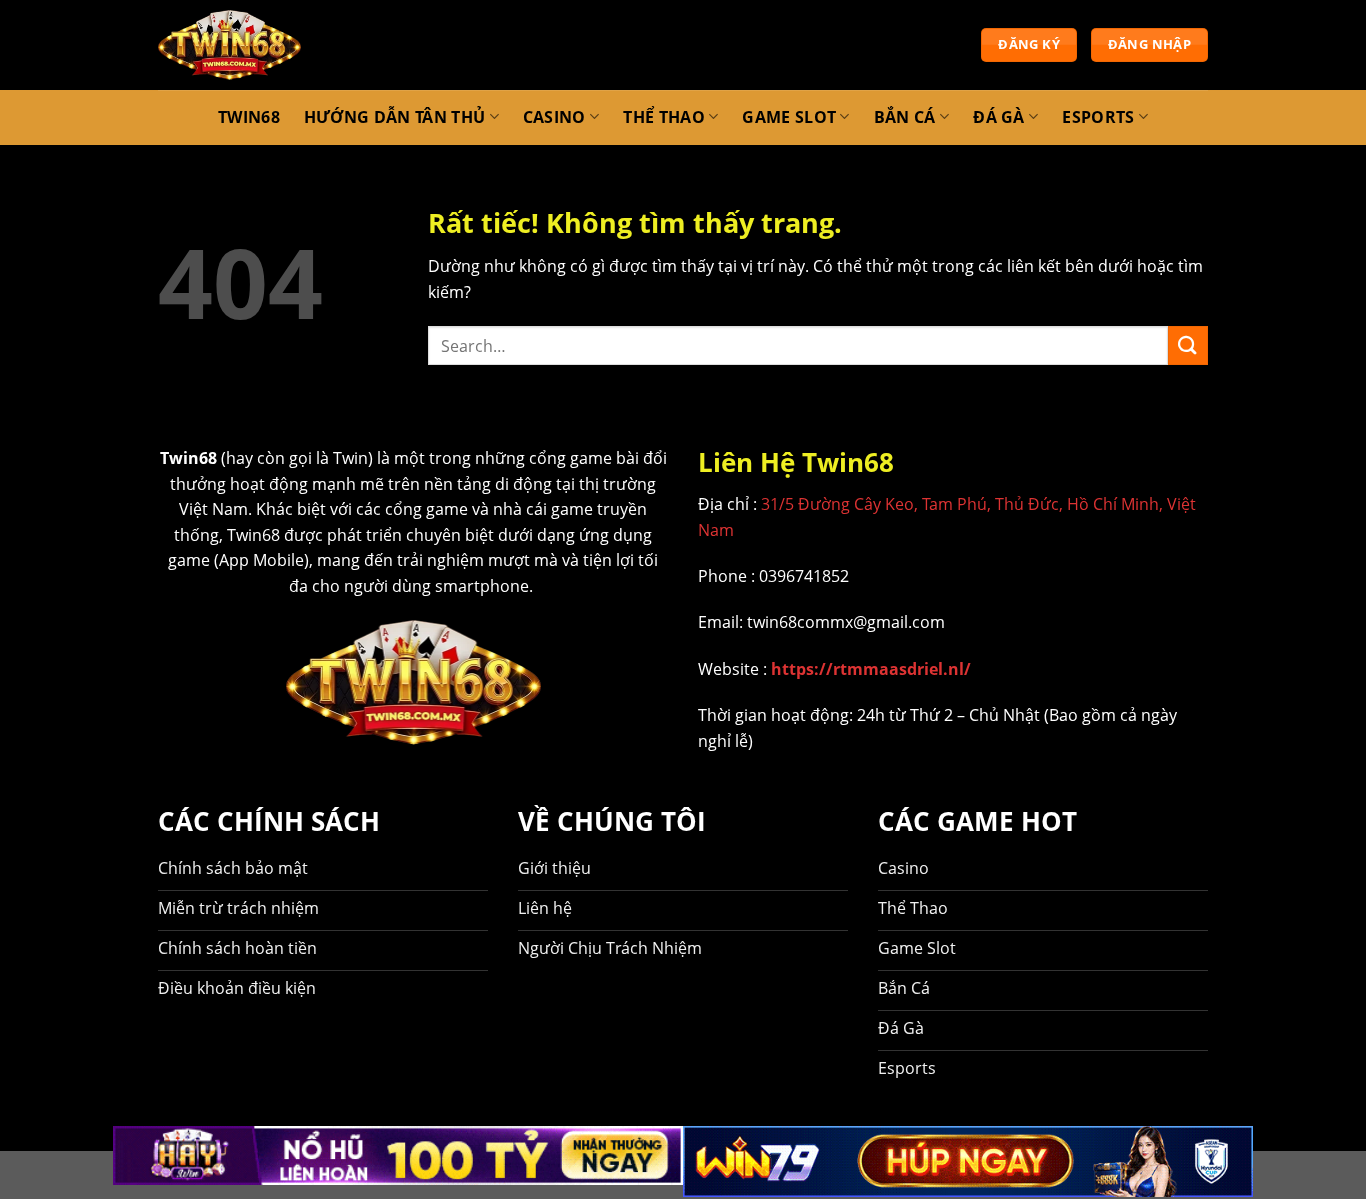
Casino (554, 116)
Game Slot (789, 116)
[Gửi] (1188, 345)
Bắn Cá (905, 116)
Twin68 (249, 117)
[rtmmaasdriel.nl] (229, 45)
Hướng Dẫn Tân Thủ (394, 116)
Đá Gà (999, 116)
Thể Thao (664, 116)
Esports (1098, 116)
